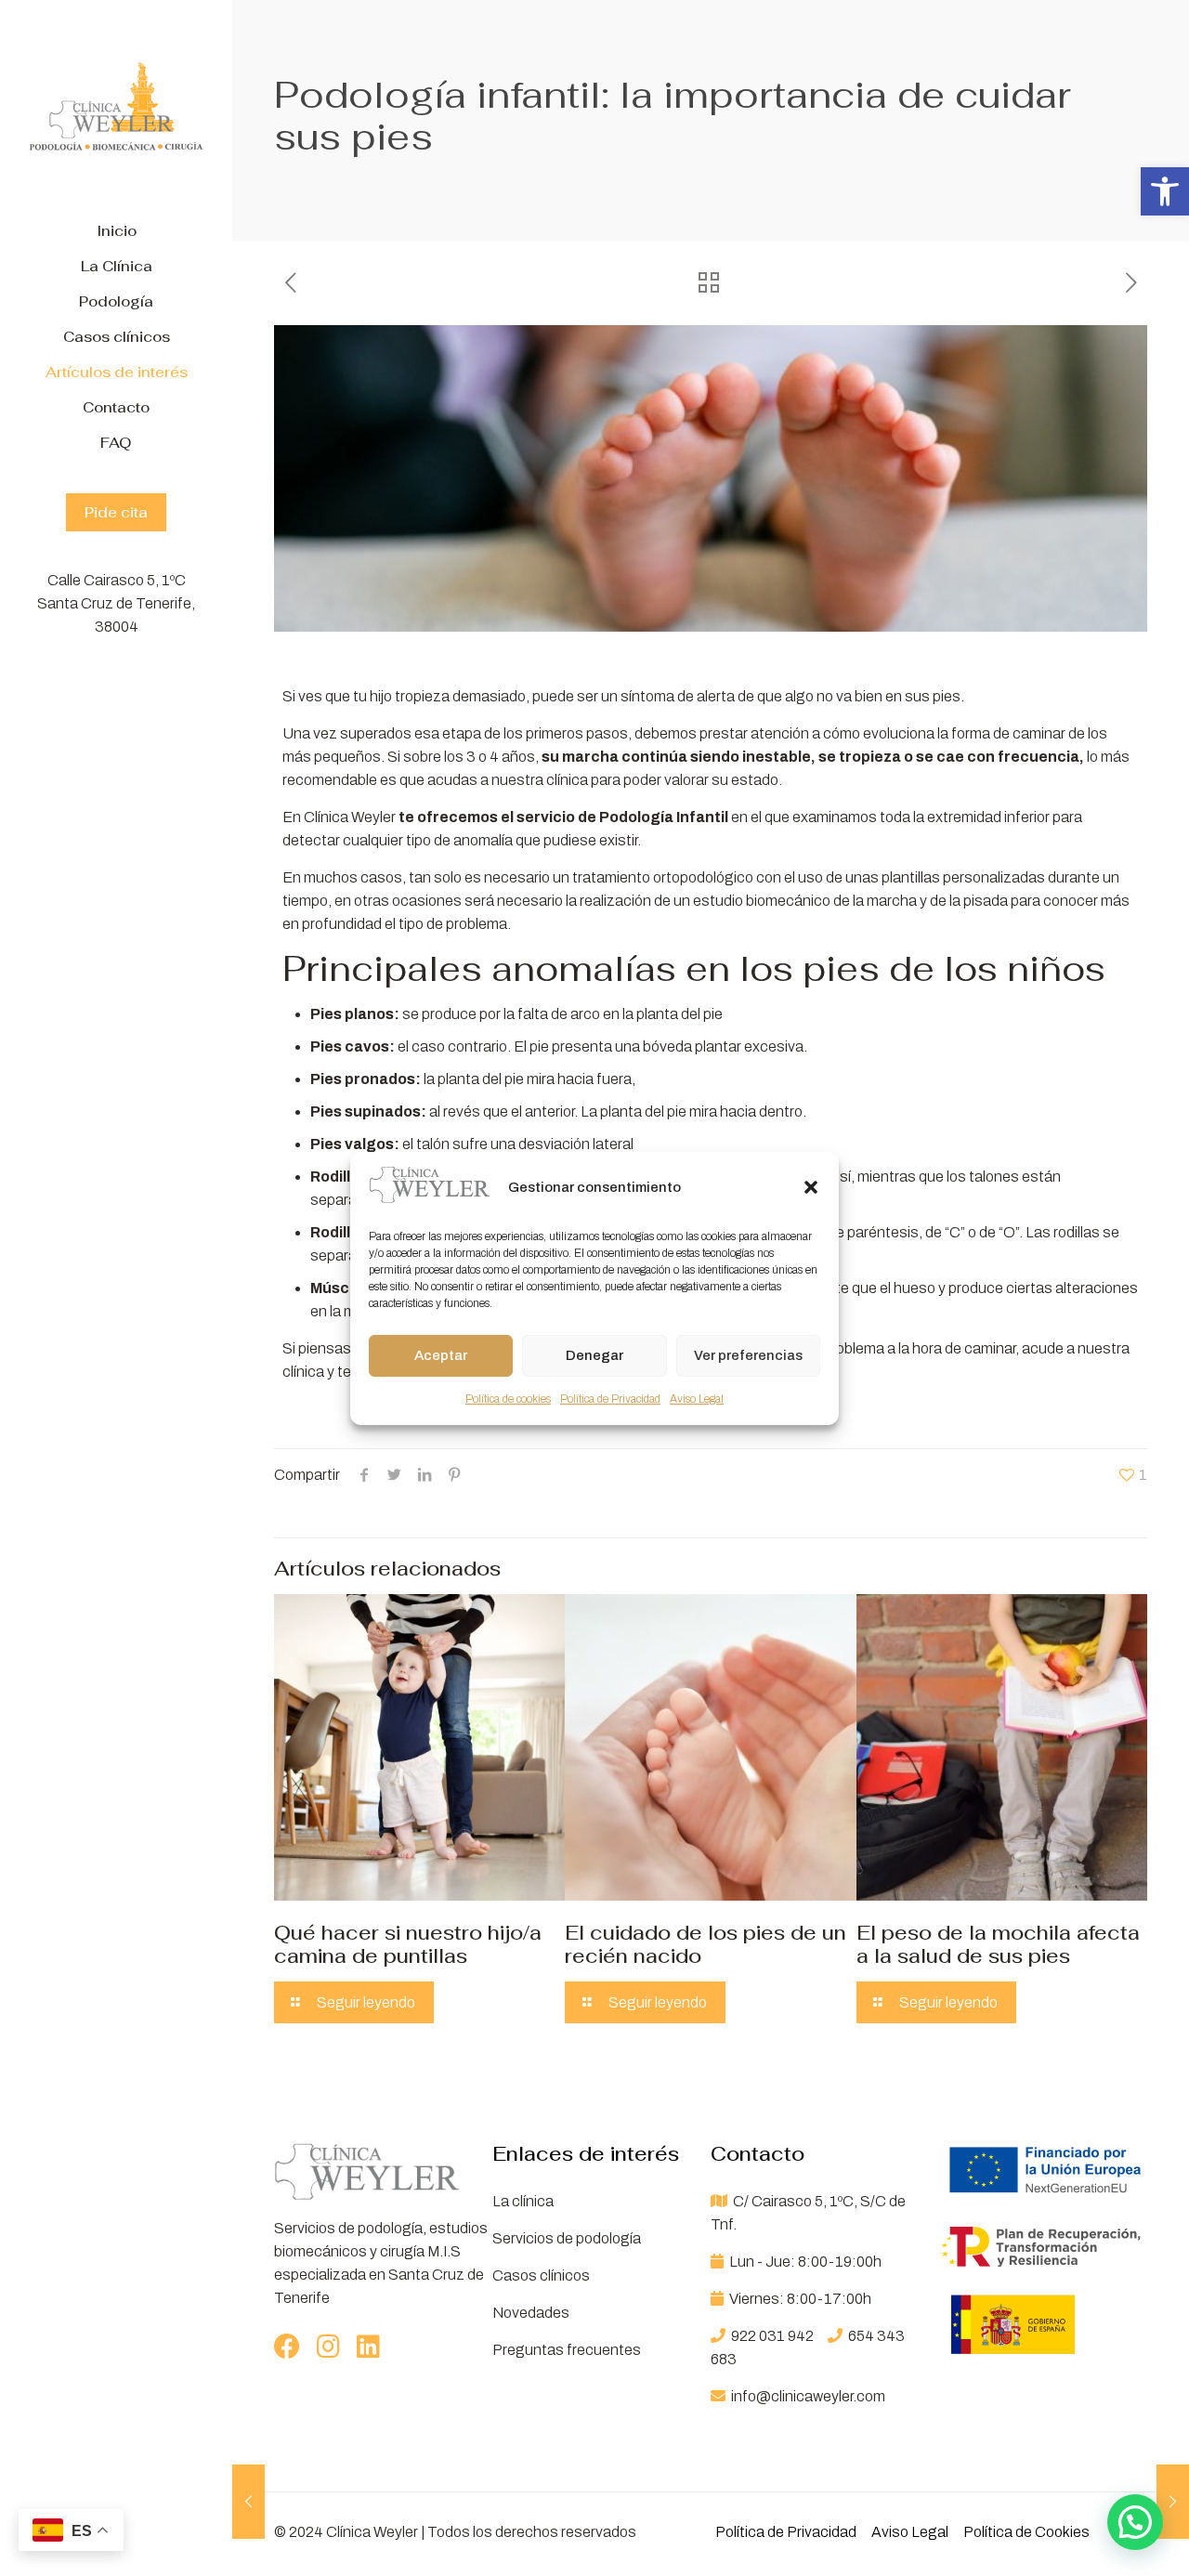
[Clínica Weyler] (116, 107)
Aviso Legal (697, 1399)
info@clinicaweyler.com (807, 2396)
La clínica (523, 2201)
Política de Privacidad (610, 1399)
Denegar (594, 1355)
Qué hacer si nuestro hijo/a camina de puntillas (408, 1944)
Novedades (531, 2313)
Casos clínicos (541, 2275)
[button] (1165, 191)
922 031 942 (772, 2336)
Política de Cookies (1026, 2532)
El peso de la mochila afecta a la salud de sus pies (998, 1944)
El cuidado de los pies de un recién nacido (706, 1944)
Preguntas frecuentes (567, 2350)
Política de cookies (508, 1399)
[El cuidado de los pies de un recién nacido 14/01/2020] (1173, 2502)
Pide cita (116, 512)
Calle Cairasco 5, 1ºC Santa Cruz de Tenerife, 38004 (116, 603)
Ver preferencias (748, 1355)
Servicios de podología (567, 2238)
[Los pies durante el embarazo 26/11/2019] (248, 2502)
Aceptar (441, 1355)
